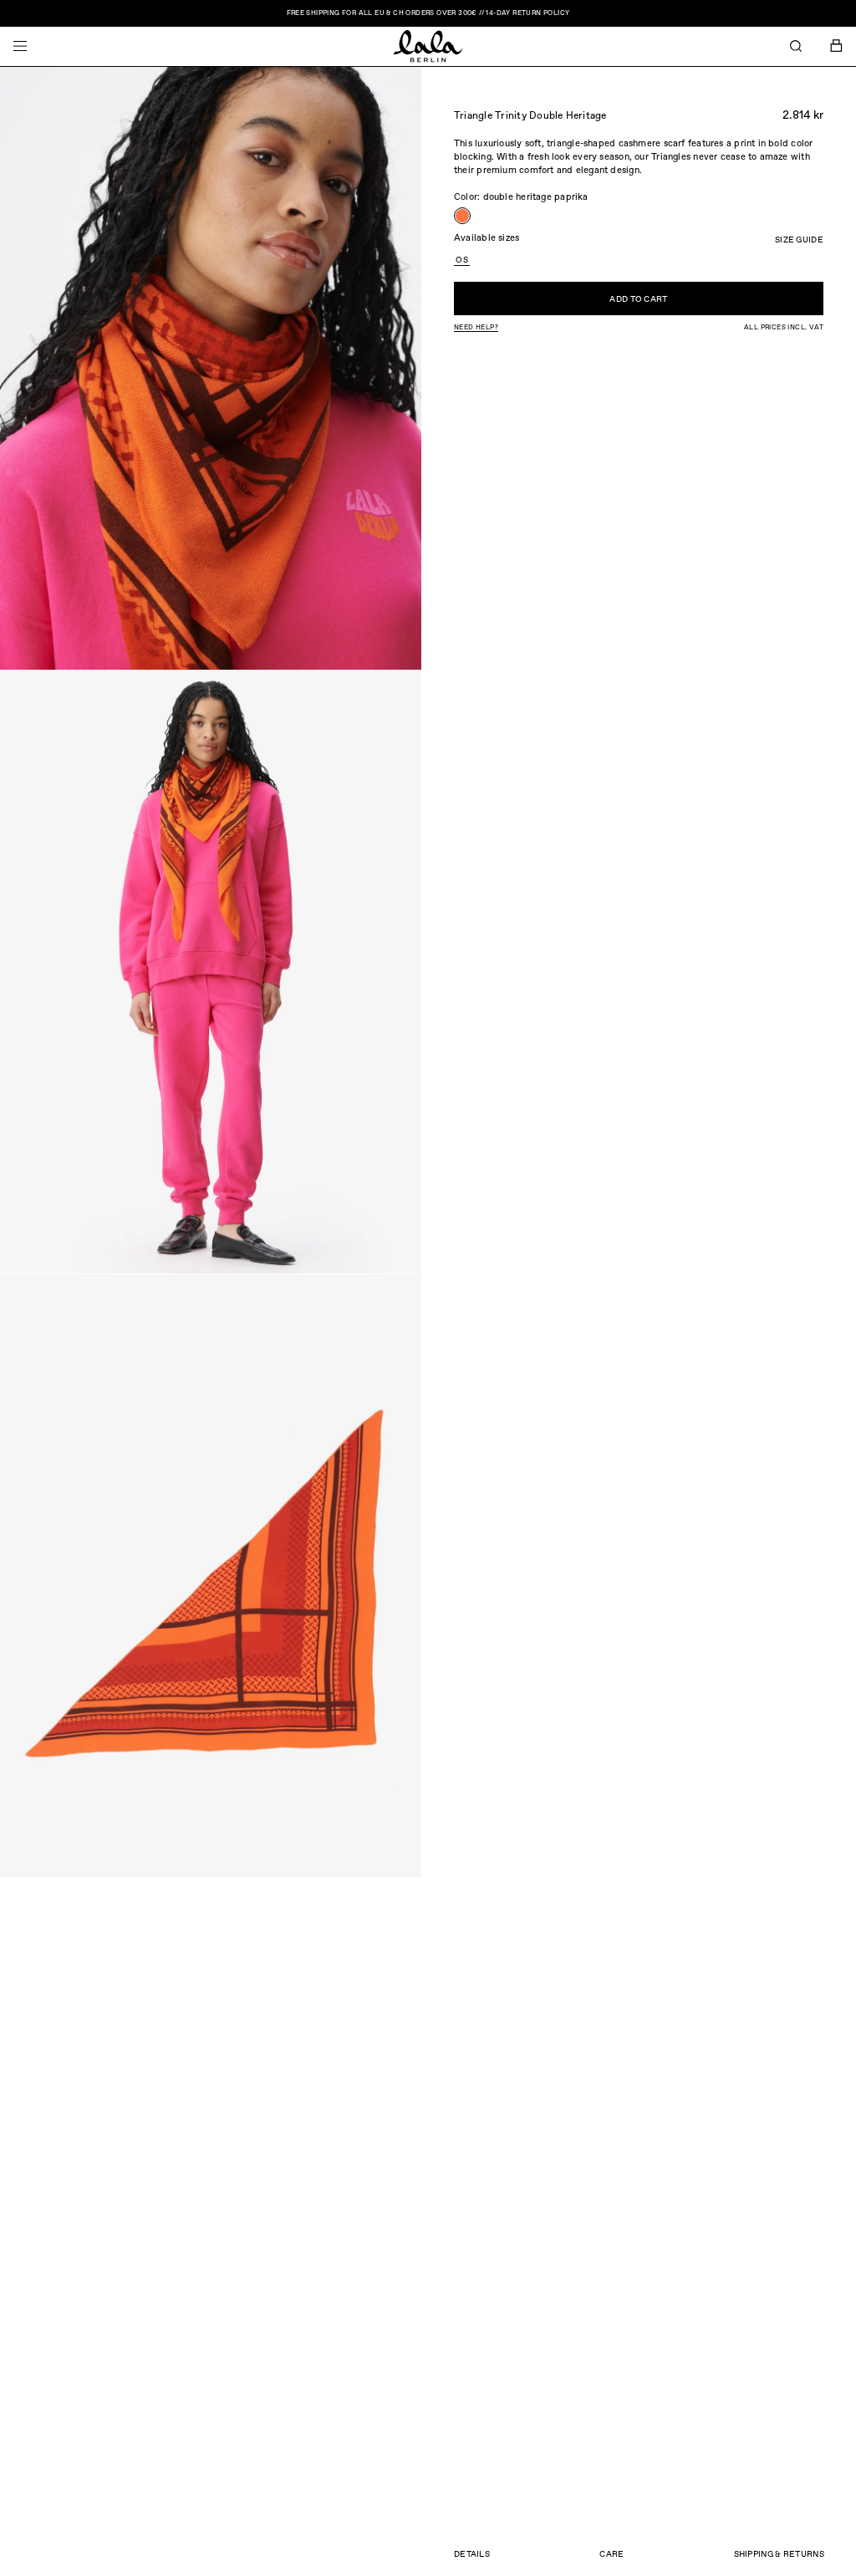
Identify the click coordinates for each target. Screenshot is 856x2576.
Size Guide (799, 240)
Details (472, 2554)
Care (611, 2554)
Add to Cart (638, 299)
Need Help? (476, 328)
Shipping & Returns (779, 2554)
